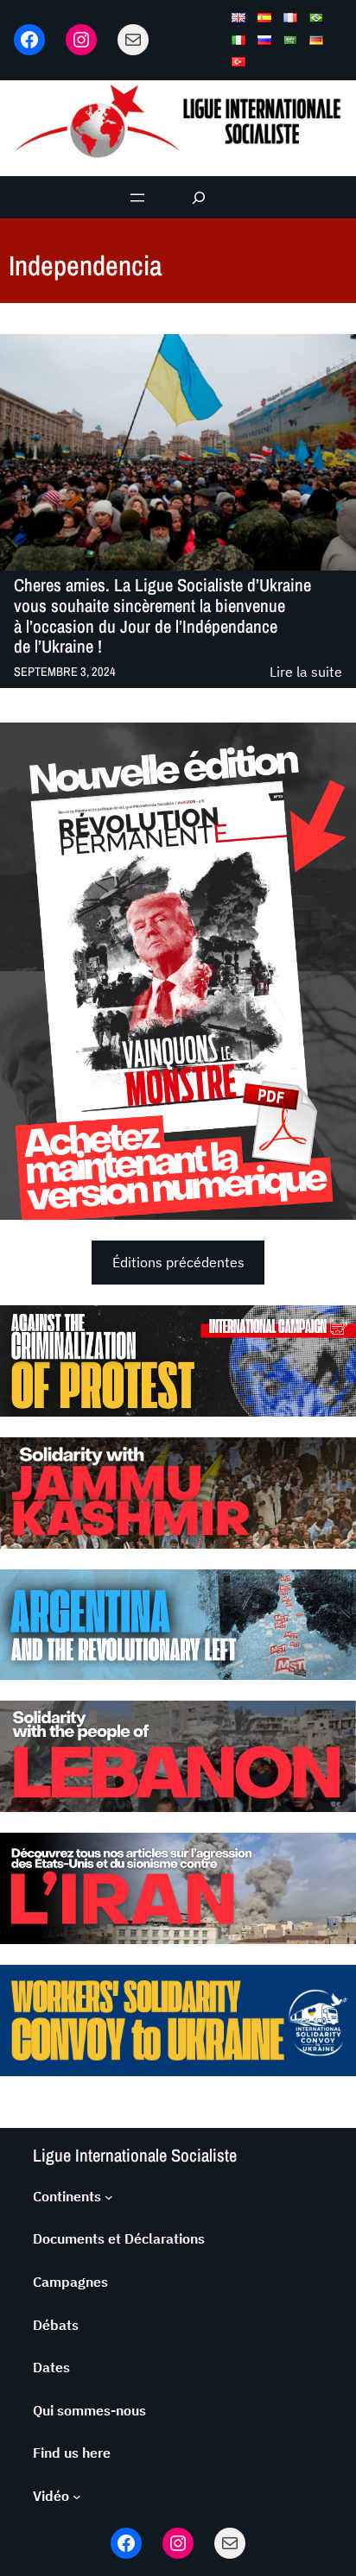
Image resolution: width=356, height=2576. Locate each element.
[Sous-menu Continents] (109, 2197)
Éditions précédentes (178, 1262)
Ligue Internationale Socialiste (135, 2155)
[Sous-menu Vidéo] (77, 2497)
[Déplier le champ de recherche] (199, 197)
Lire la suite (306, 673)
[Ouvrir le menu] (137, 198)
